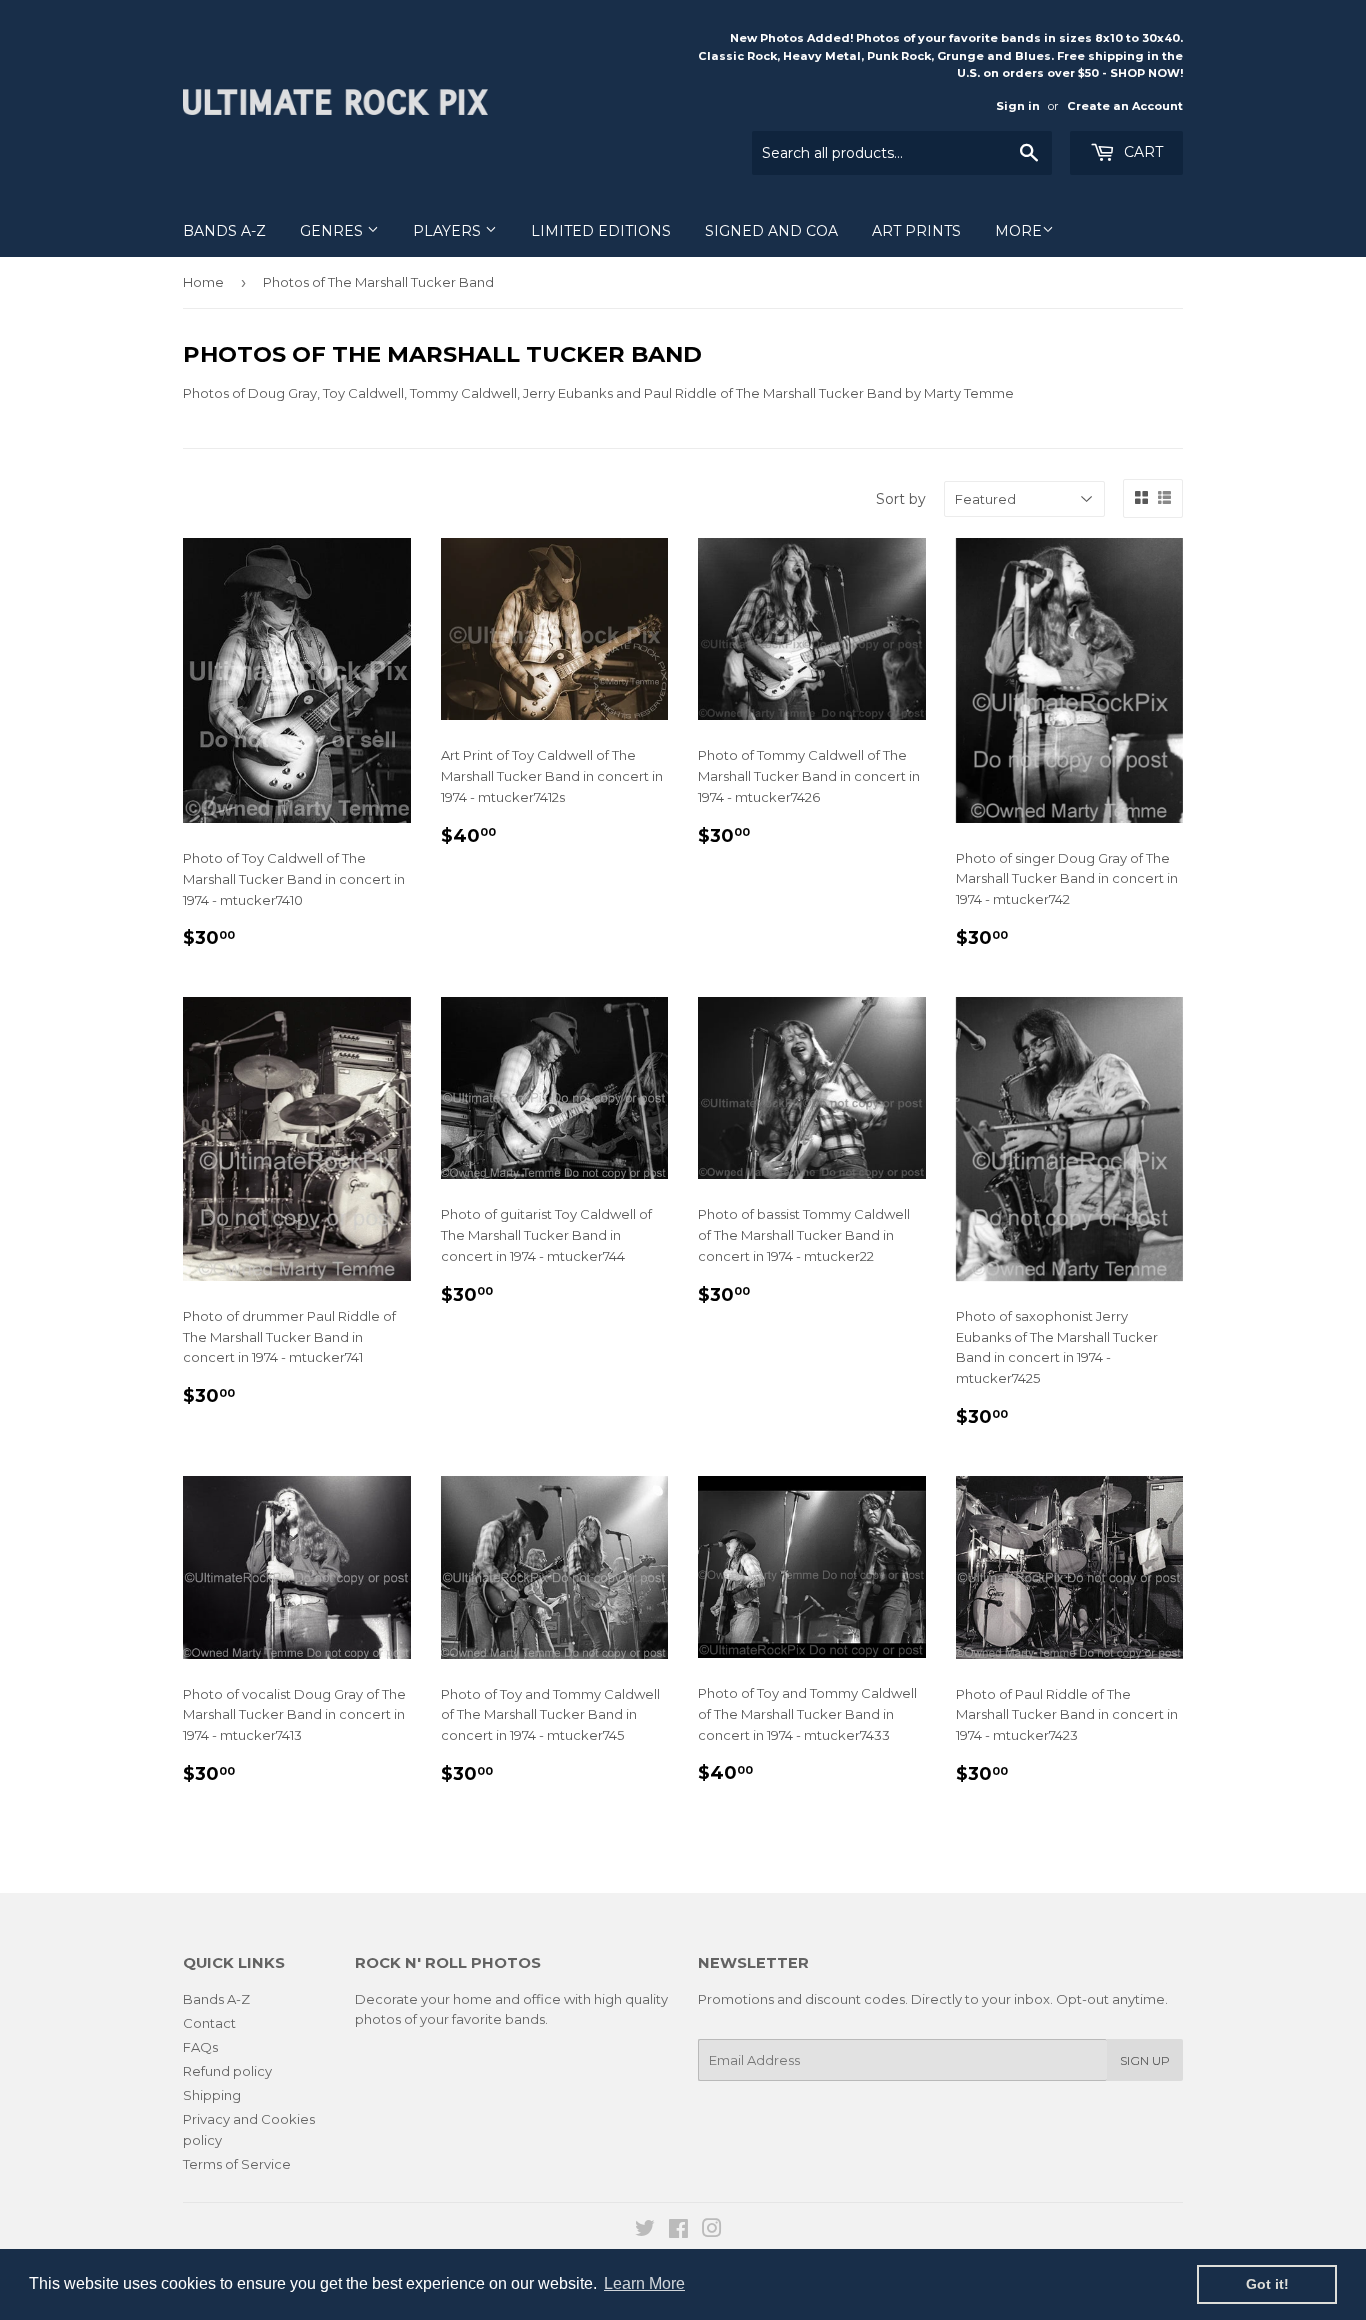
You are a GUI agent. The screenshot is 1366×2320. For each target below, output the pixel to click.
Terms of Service (237, 2164)
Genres (333, 231)
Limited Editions (601, 231)
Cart (1141, 152)
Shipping (212, 2095)
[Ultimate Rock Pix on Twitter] (645, 2231)
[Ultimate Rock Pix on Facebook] (678, 2231)
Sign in (1018, 106)
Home (203, 282)
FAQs (200, 2047)
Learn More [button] (644, 2283)
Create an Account (1125, 106)
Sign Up (1145, 2060)
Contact (209, 2023)
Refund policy (227, 2071)
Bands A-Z (224, 231)
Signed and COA (771, 231)
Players (449, 231)
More (1018, 231)
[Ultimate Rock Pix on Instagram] (712, 2231)
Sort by (901, 499)
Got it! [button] (1267, 2284)
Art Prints (916, 231)
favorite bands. (500, 2019)
